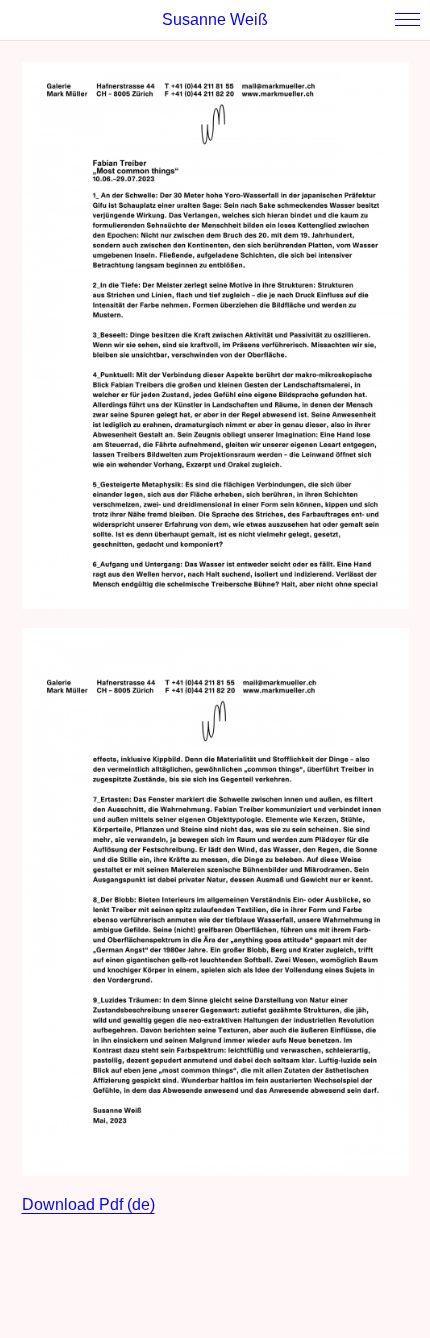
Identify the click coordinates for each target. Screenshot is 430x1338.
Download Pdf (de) (88, 1204)
